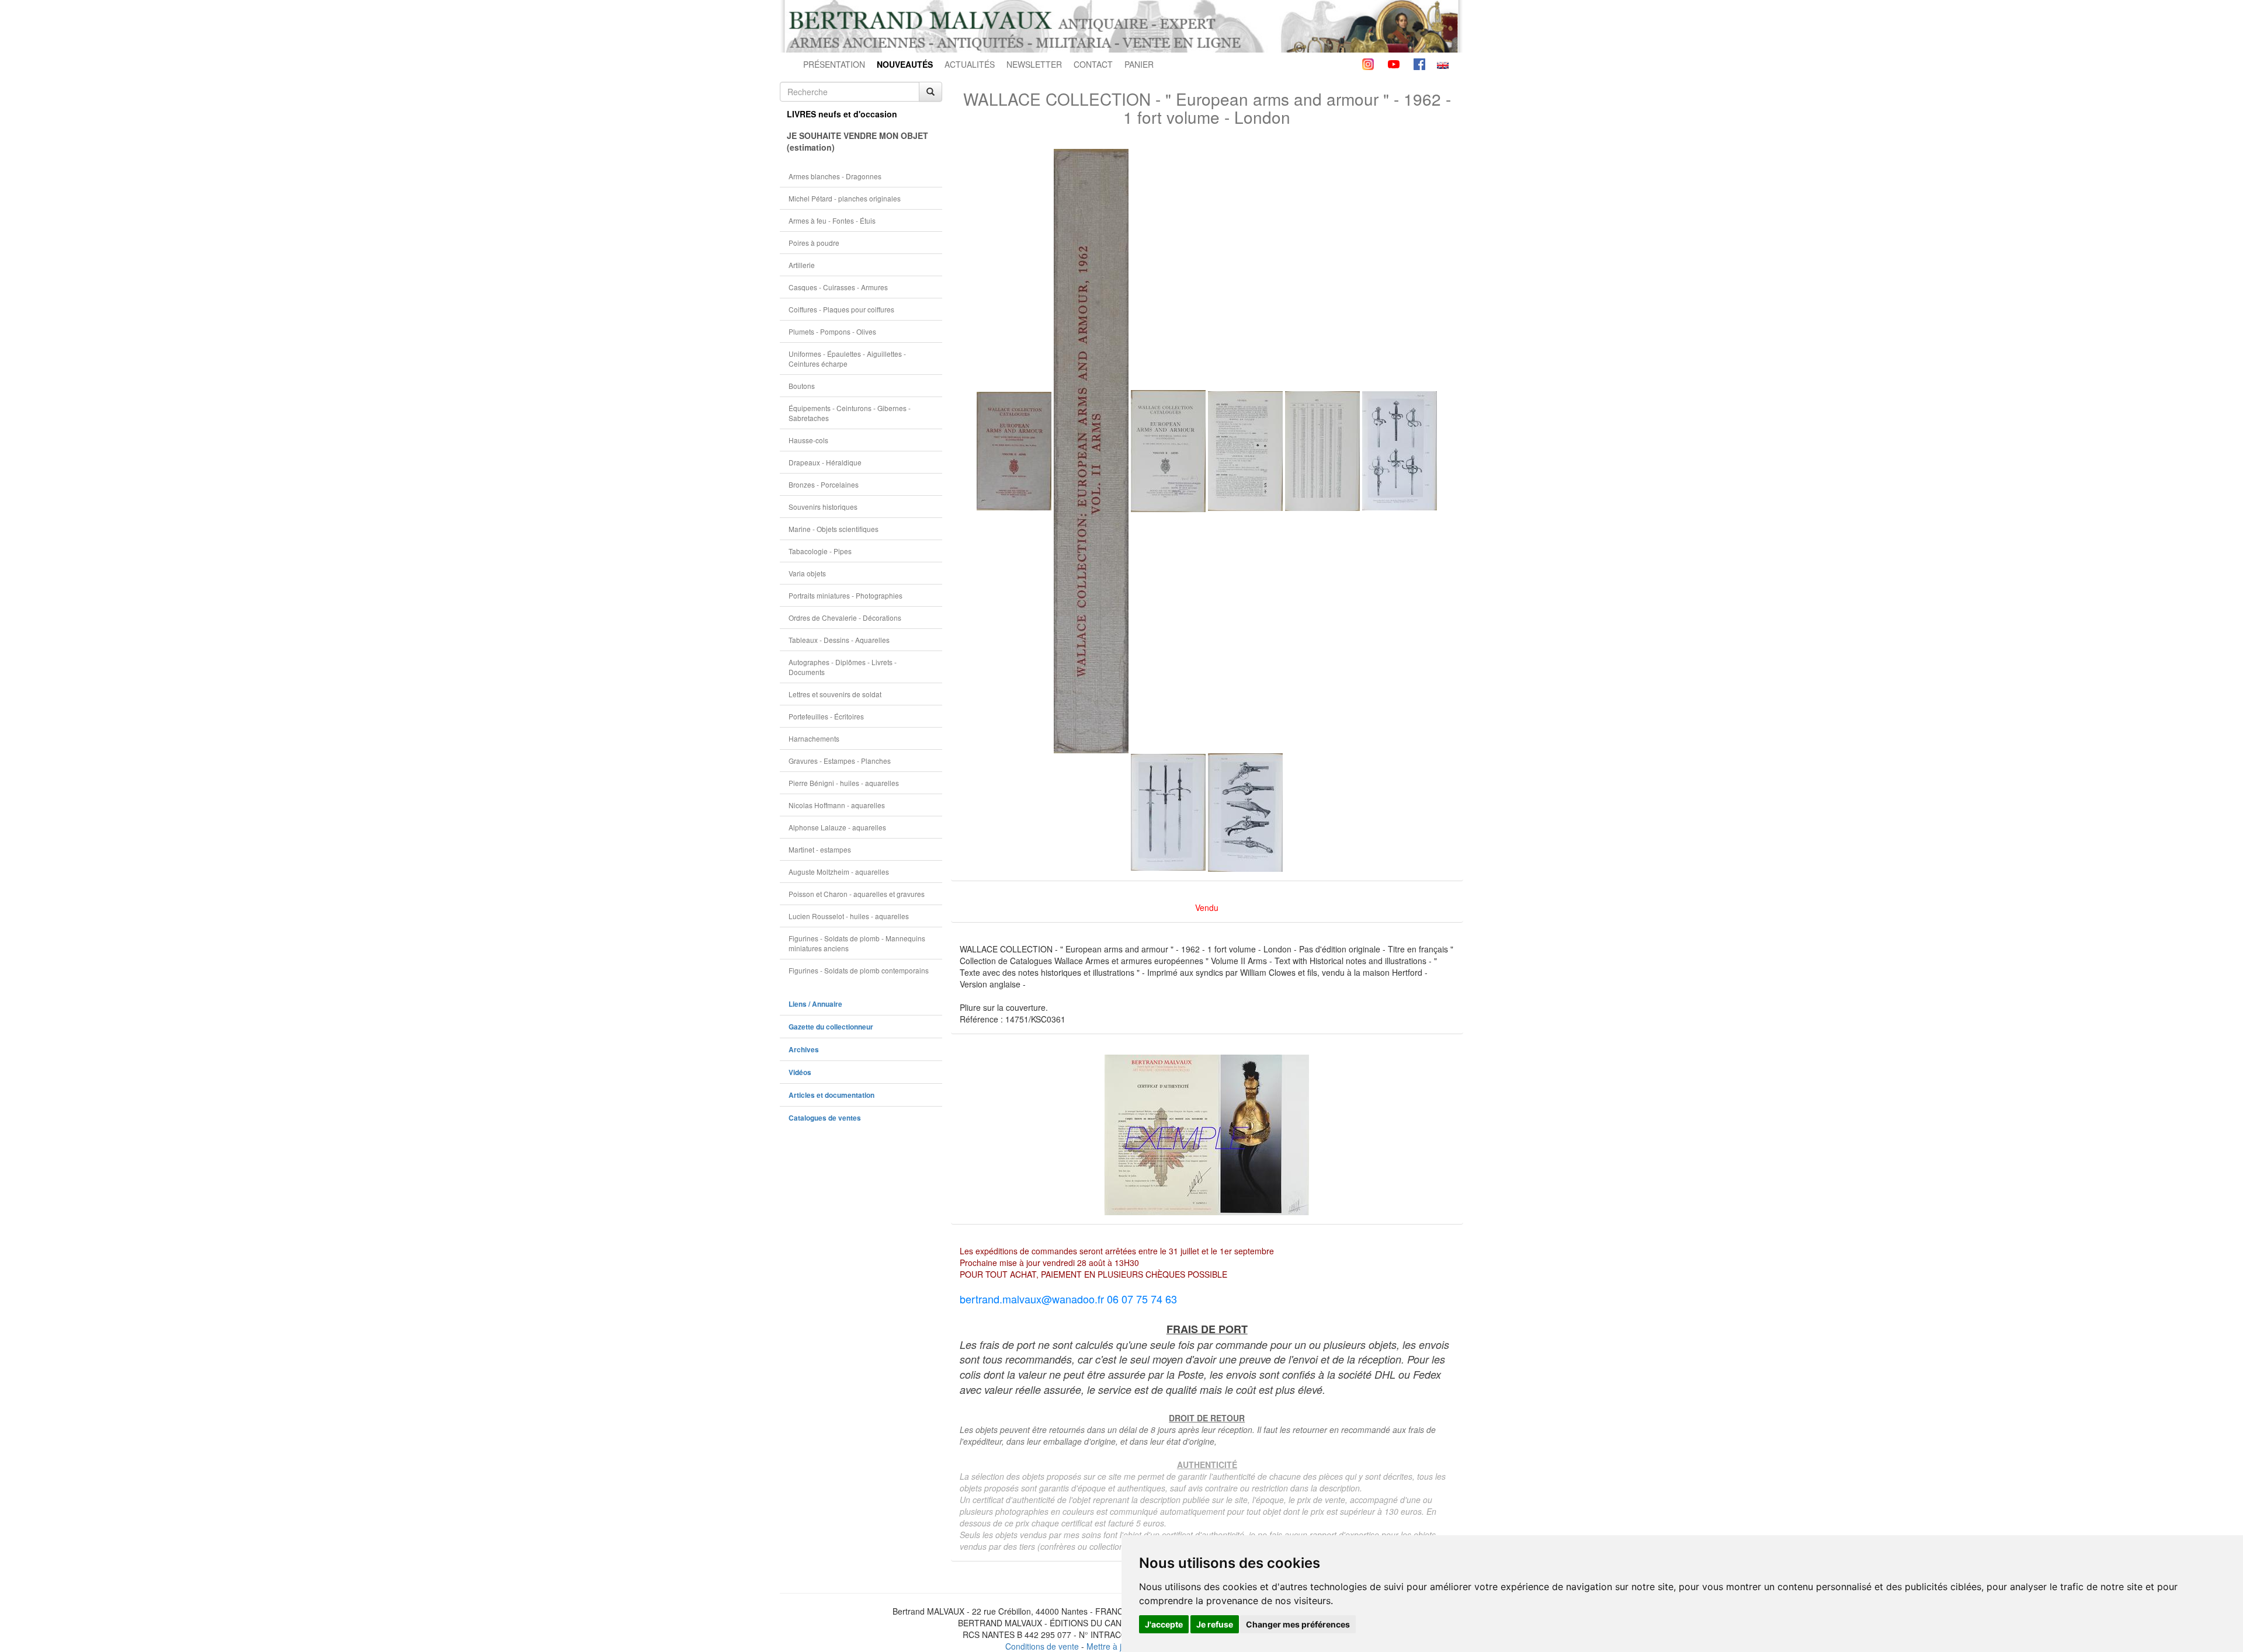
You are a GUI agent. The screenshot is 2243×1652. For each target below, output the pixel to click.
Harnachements (814, 738)
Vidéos (800, 1072)
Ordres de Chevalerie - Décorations (845, 618)
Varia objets (807, 573)
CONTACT (1093, 64)
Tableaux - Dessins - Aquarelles (839, 640)
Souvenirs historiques (823, 507)
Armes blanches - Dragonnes (835, 176)
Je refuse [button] (1215, 1624)
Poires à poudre (814, 243)
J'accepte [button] (1164, 1624)
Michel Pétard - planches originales (845, 198)
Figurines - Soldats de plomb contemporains (859, 970)
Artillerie (802, 265)
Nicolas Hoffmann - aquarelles (837, 805)
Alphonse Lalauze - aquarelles (837, 827)
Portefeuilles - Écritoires (826, 716)
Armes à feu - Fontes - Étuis (832, 220)
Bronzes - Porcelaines (824, 484)
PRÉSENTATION (834, 64)
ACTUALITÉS (970, 64)
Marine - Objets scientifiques (834, 529)
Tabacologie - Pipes (820, 551)
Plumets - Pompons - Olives (832, 331)
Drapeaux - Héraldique (825, 462)
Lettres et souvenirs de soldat (835, 694)
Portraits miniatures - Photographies (846, 595)
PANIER (1139, 64)
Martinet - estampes (820, 849)
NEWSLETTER (1034, 64)
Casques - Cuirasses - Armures (838, 287)
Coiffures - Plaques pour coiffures (841, 309)
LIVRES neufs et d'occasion (842, 114)
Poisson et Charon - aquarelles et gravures (857, 894)
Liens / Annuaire (815, 1004)
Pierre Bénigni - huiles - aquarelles (844, 783)
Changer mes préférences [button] (1298, 1624)
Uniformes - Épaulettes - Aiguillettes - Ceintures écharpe (847, 359)
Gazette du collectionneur (831, 1027)
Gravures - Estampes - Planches (840, 761)
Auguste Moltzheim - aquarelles (839, 872)
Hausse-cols (808, 440)
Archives (804, 1050)
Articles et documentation (831, 1095)
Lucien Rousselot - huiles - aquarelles (849, 916)
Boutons (802, 386)
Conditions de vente (1042, 1646)
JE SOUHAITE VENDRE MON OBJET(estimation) (857, 141)
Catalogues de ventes (825, 1118)
